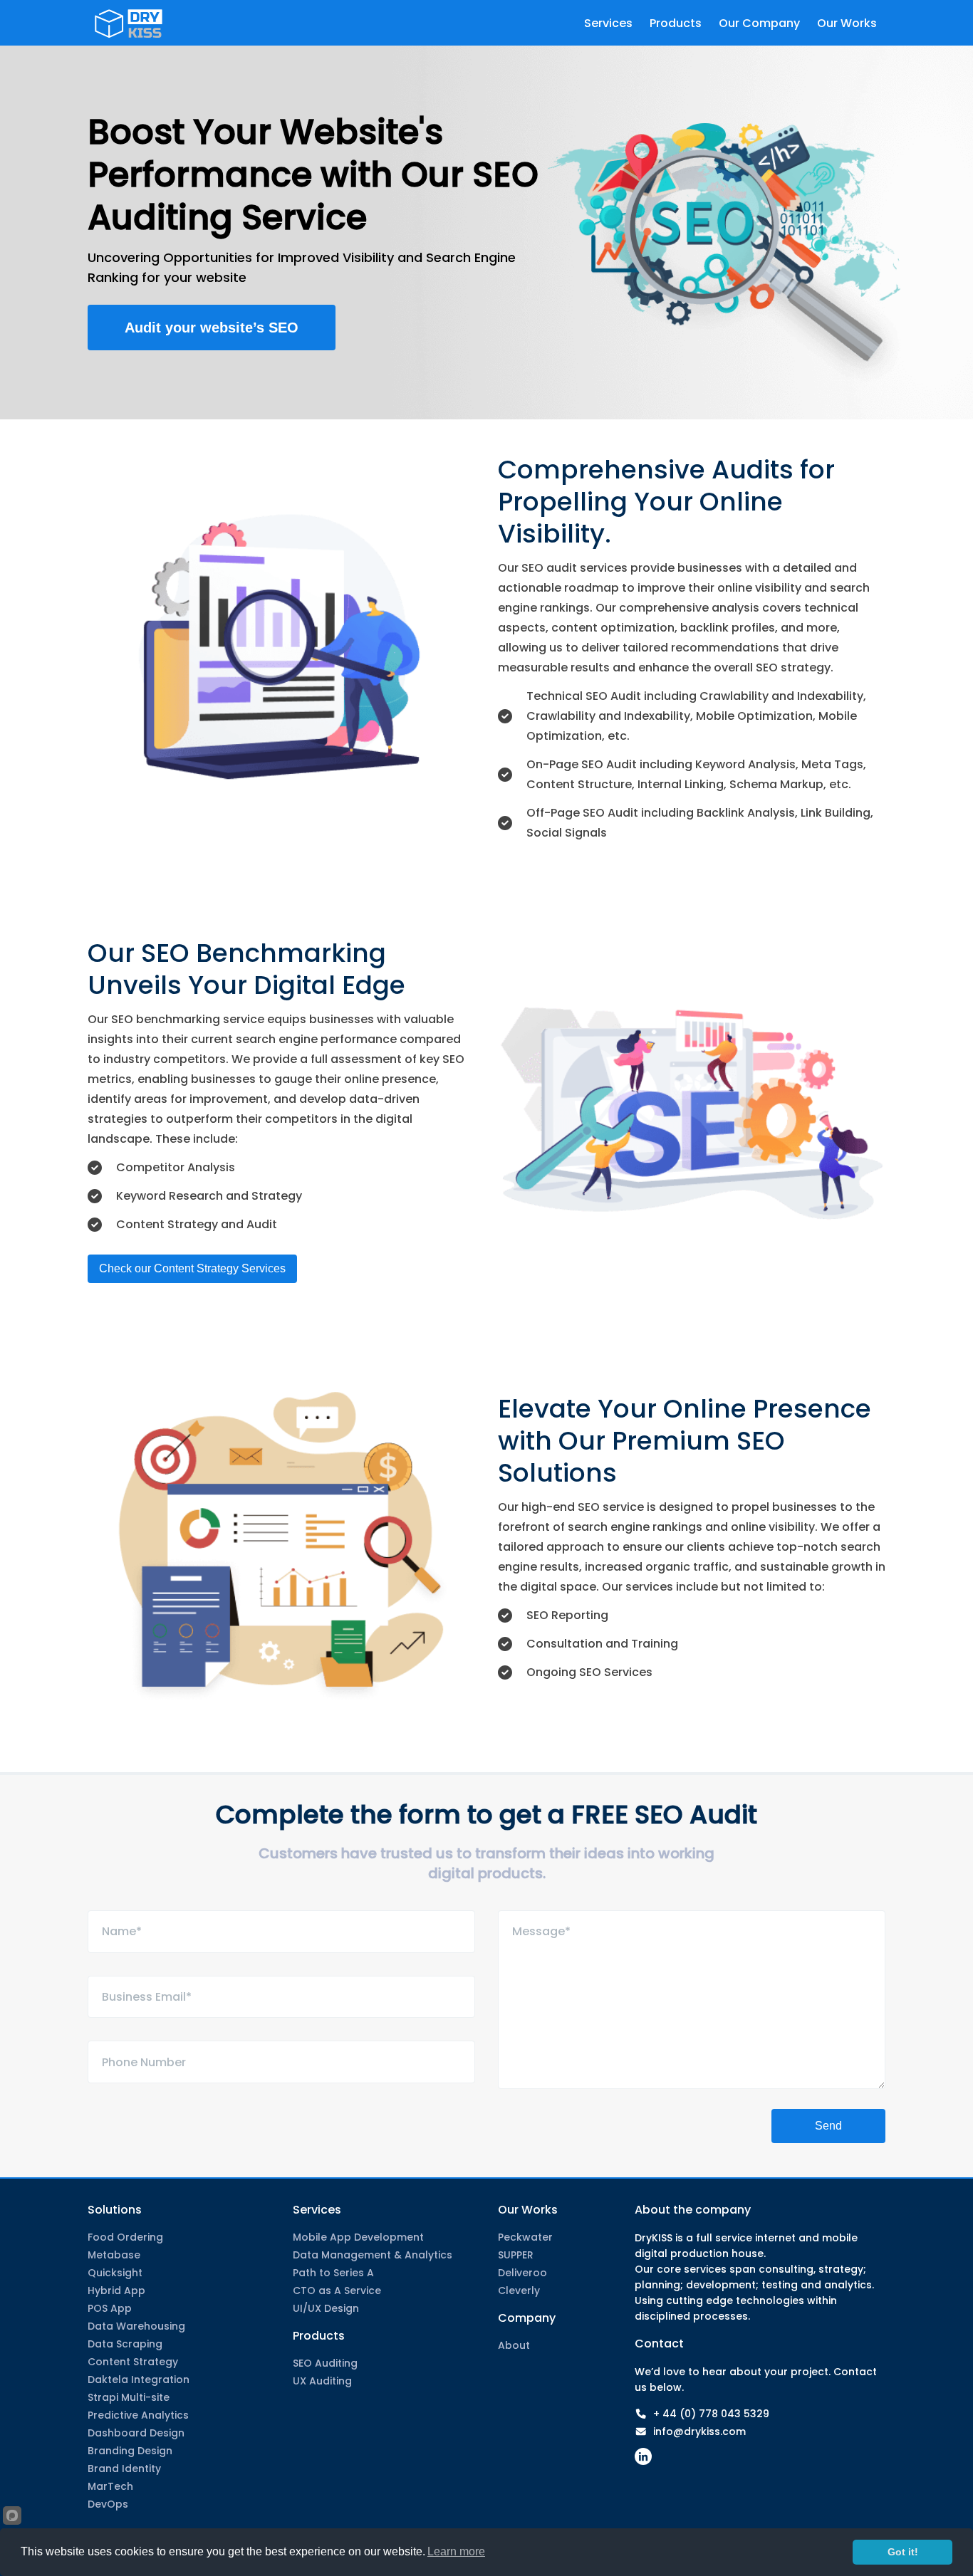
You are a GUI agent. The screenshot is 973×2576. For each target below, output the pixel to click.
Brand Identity (124, 2468)
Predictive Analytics (138, 2415)
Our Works (528, 2210)
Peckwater (525, 2237)
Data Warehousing (136, 2326)
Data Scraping (125, 2344)
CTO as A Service (337, 2290)
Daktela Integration (139, 2379)
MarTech (110, 2486)
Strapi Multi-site (129, 2397)
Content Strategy (133, 2362)
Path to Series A (333, 2273)
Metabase (114, 2255)
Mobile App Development (358, 2237)
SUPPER (516, 2255)
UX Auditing (322, 2381)
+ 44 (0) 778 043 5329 (711, 2414)
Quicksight (115, 2273)
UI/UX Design (326, 2308)
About (514, 2345)
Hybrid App (116, 2290)
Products (319, 2336)
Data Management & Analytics (373, 2255)
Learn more (456, 2551)
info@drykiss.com (699, 2431)
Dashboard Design (136, 2433)
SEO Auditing (325, 2363)
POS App (110, 2308)
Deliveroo (522, 2273)
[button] (212, 328)
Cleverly (519, 2290)
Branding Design (130, 2451)
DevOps (108, 2504)
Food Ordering (125, 2237)
